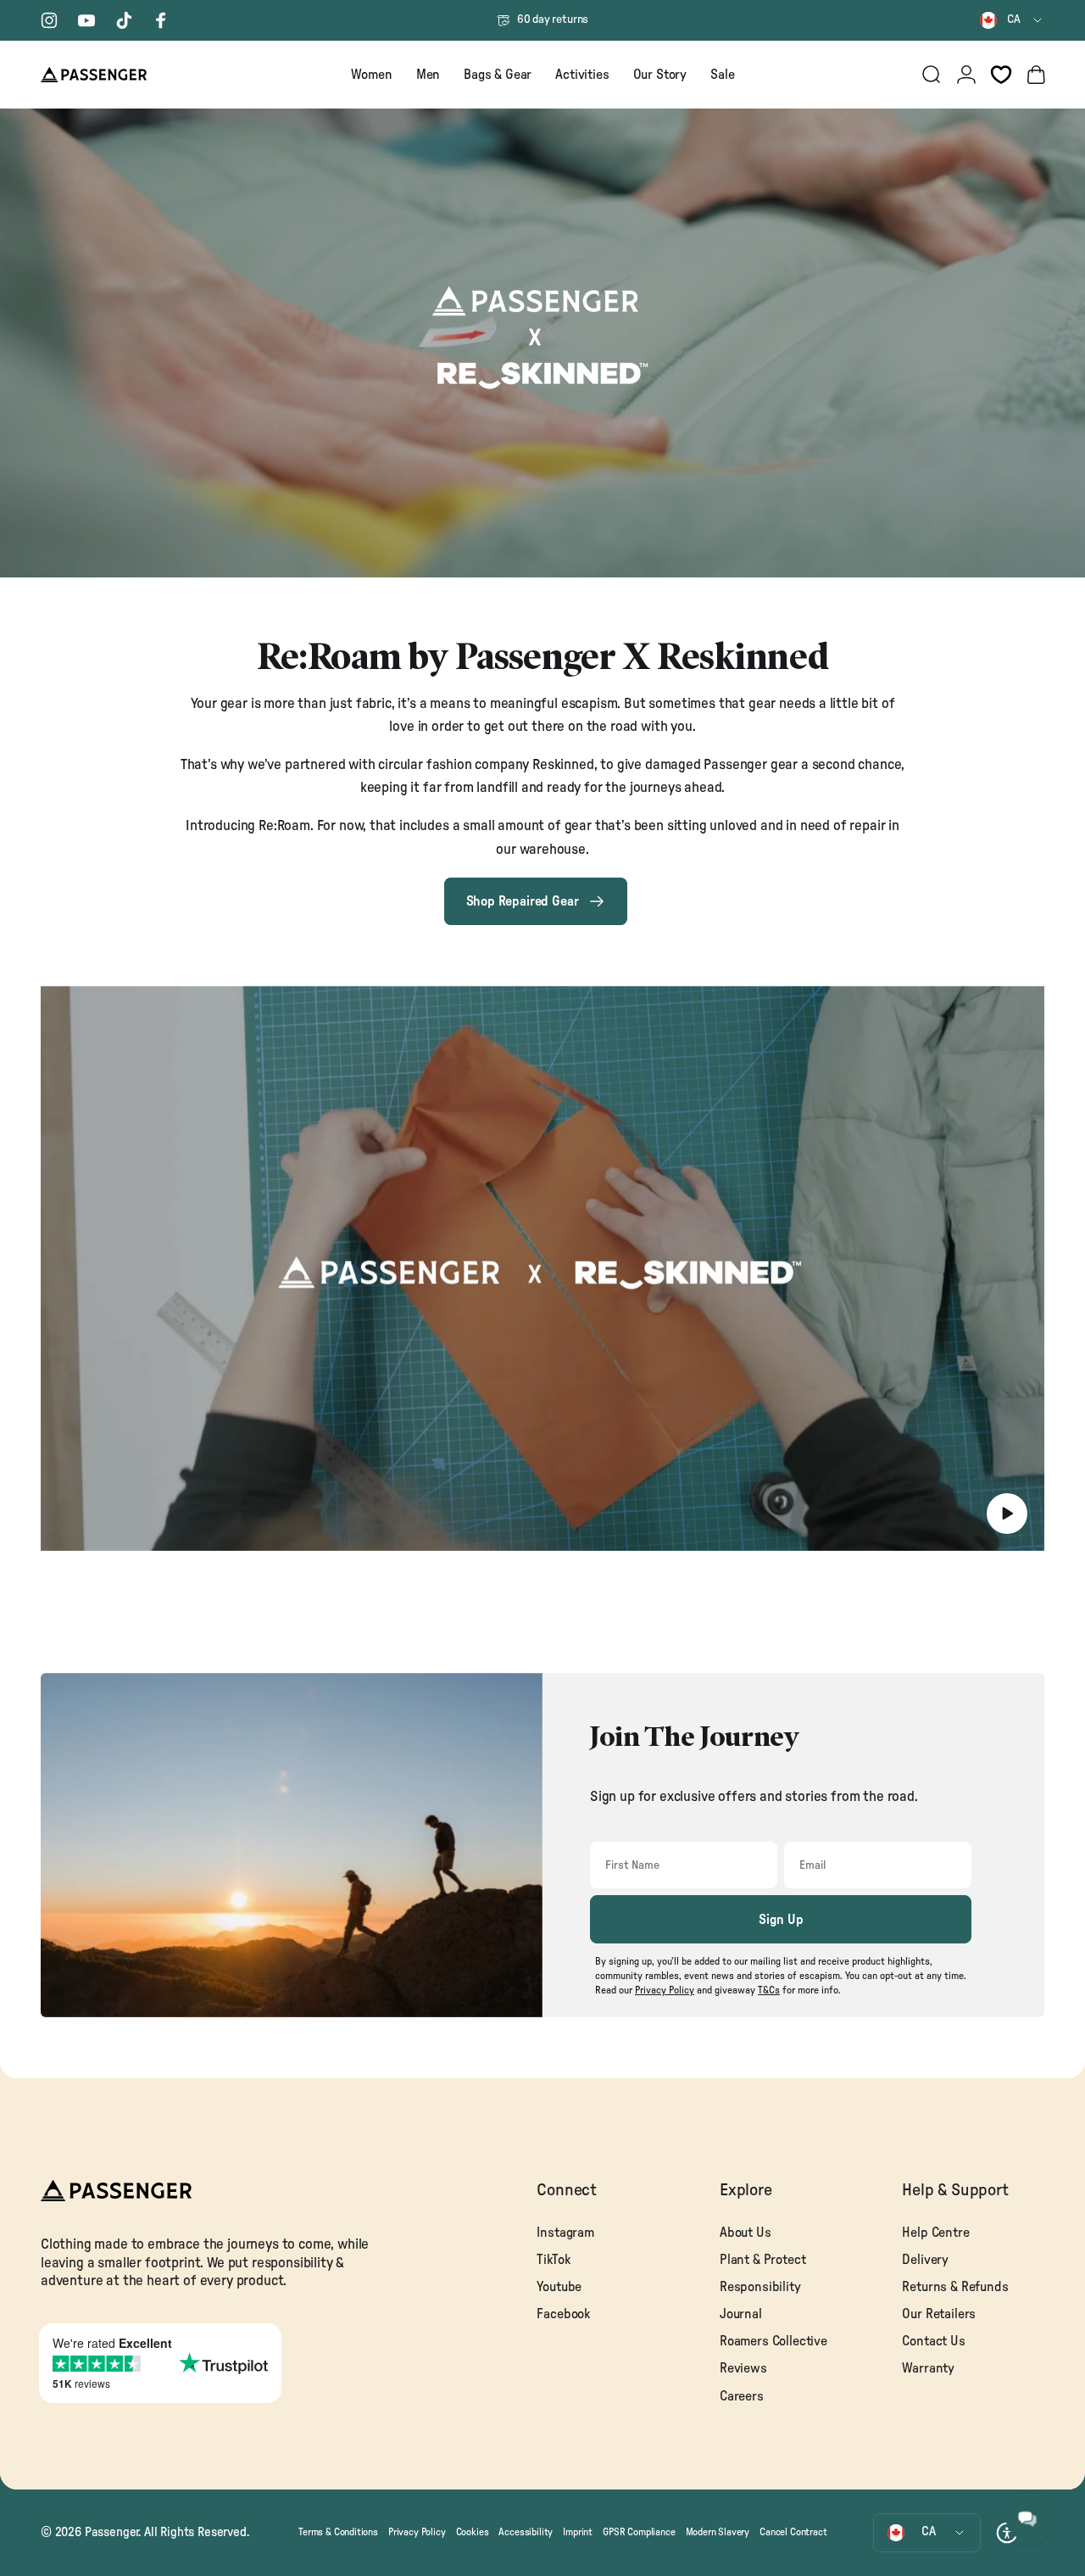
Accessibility (526, 2532)
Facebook (563, 2314)
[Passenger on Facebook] (161, 20)
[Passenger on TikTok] (124, 20)
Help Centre (935, 2233)
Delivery (925, 2260)
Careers (742, 2396)
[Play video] (542, 1268)
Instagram (565, 2233)
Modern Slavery (718, 2532)
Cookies (473, 2532)
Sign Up (781, 1920)
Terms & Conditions (338, 2532)
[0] (1001, 75)
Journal (741, 2314)
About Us (746, 2233)
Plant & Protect (762, 2260)
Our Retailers (939, 2314)
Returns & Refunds (955, 2287)
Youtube (559, 2287)
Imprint (578, 2532)
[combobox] (1012, 20)
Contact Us (933, 2341)
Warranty (928, 2368)
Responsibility (760, 2287)
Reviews (743, 2368)
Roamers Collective (773, 2341)
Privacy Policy (417, 2532)
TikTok (553, 2260)
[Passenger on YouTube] (86, 20)
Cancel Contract (793, 2532)
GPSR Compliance (639, 2532)
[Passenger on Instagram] (49, 20)
